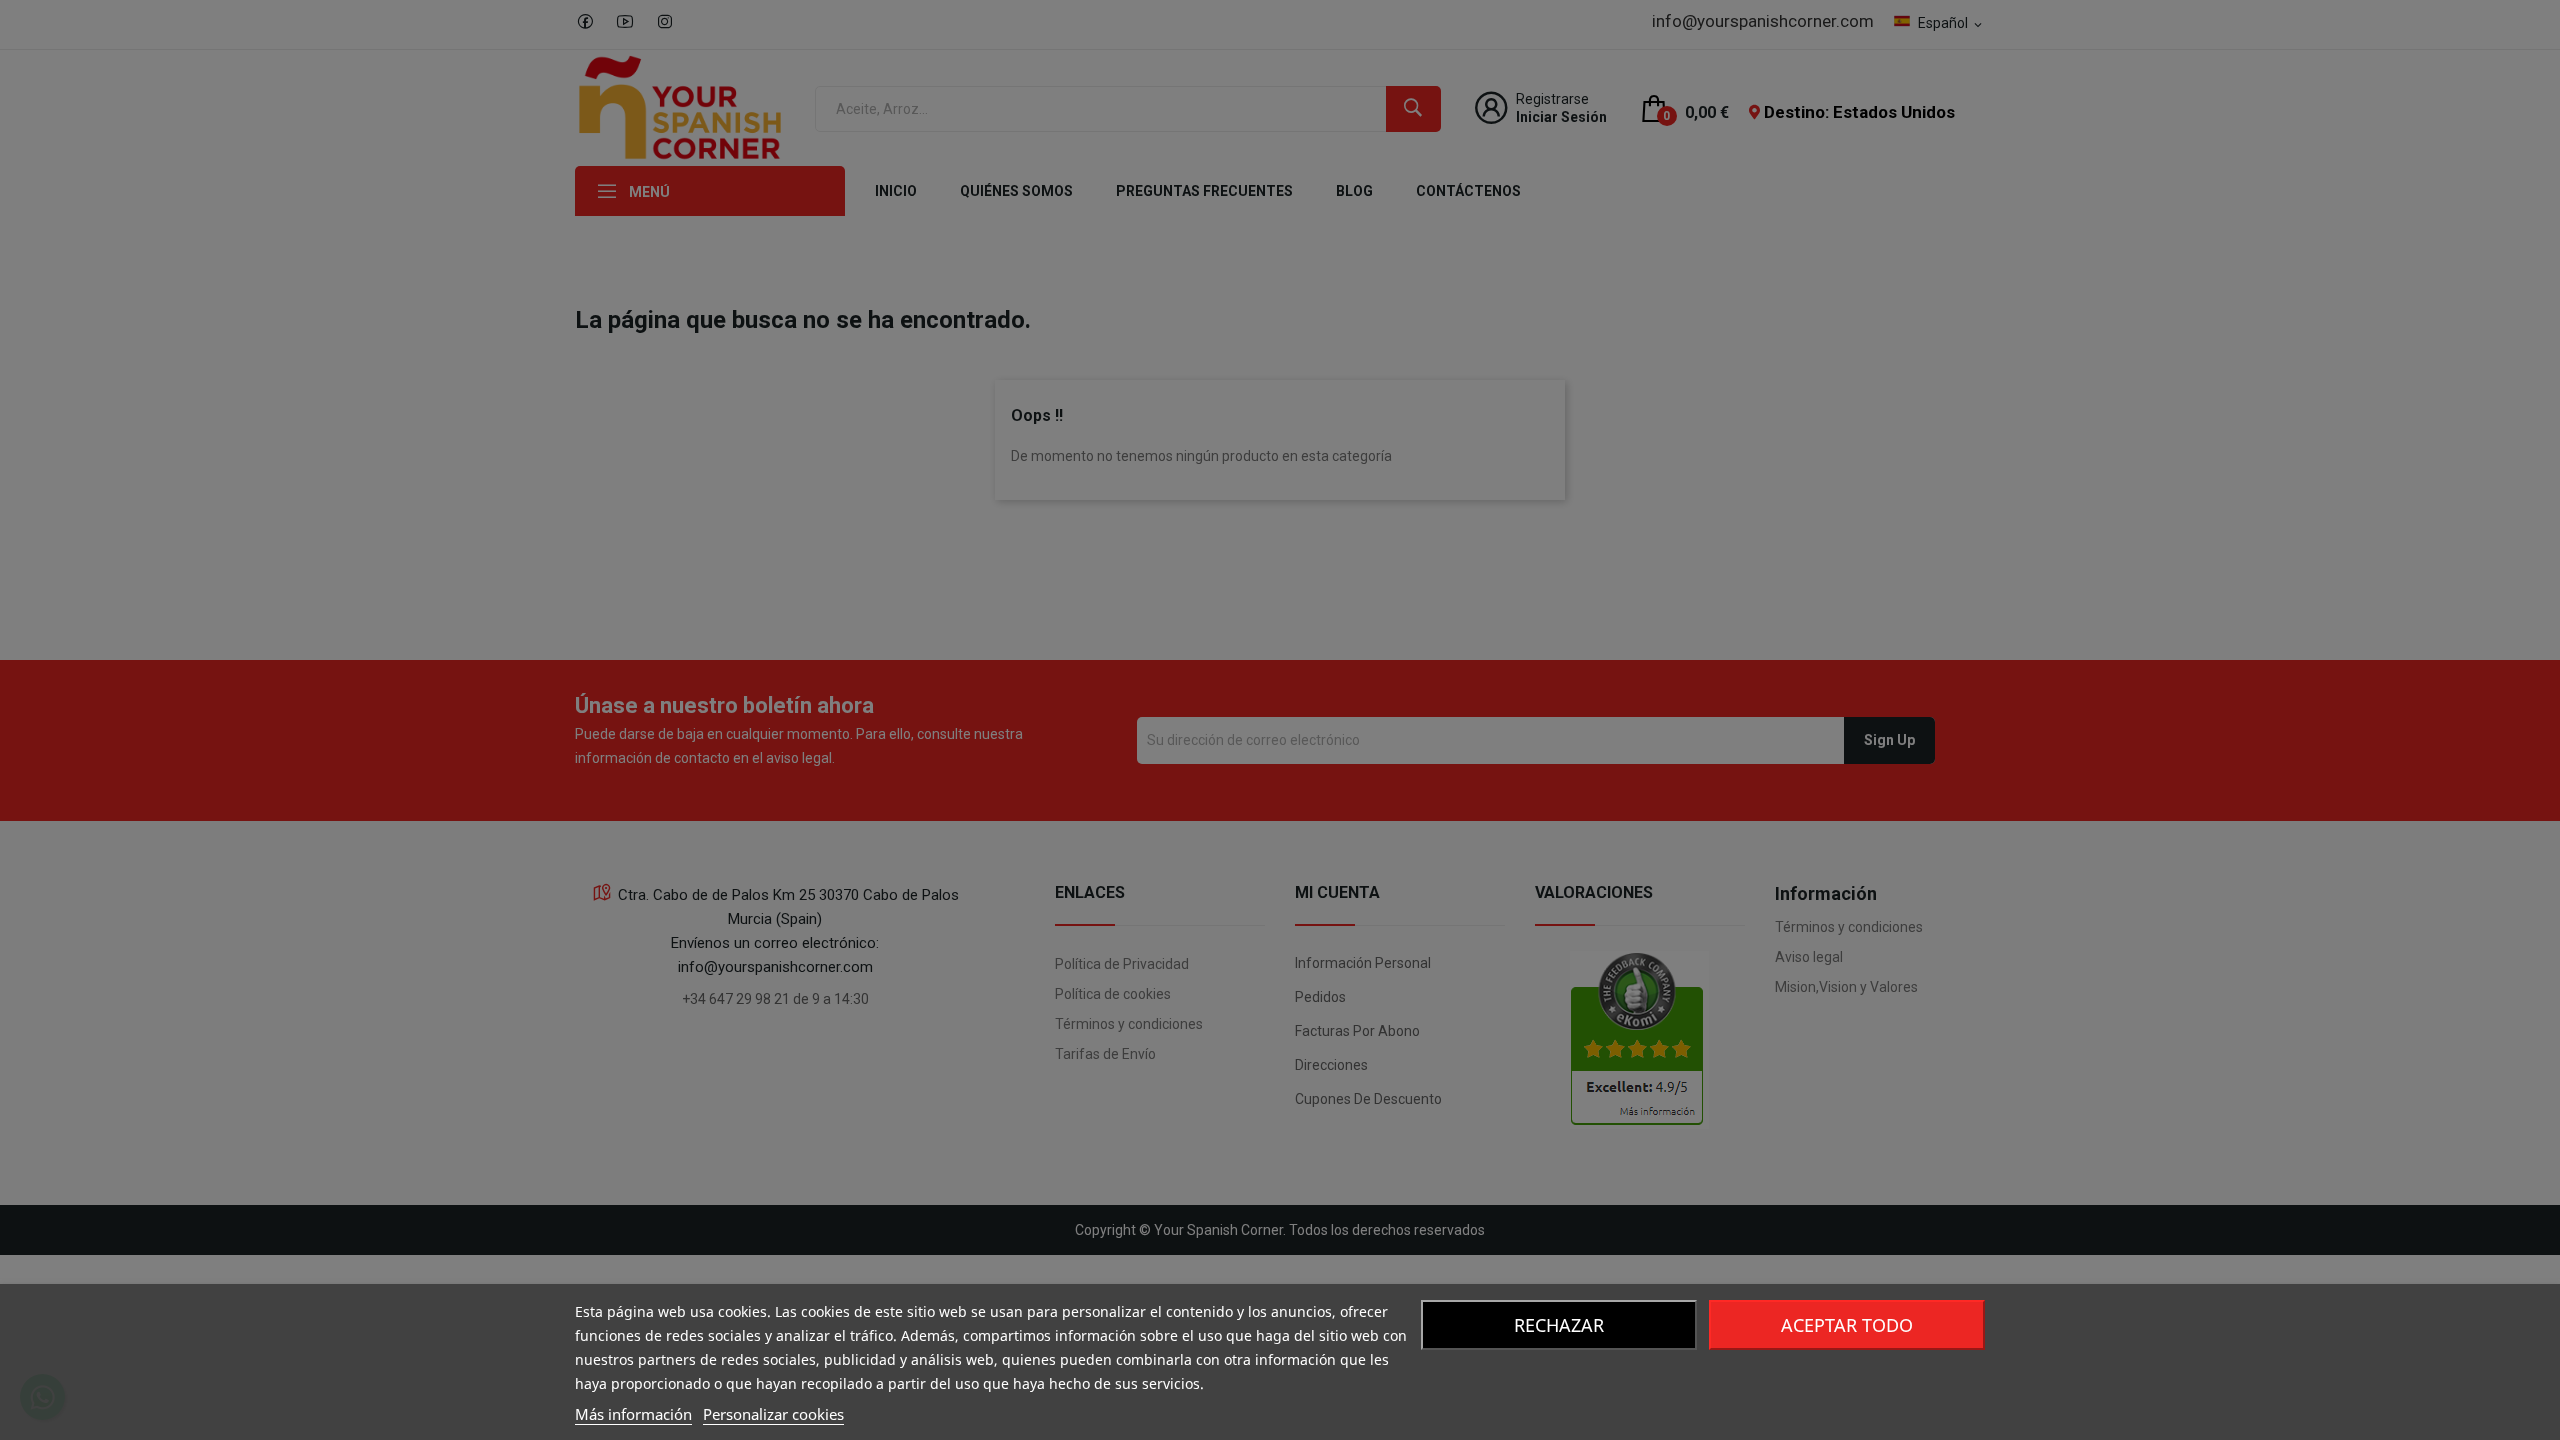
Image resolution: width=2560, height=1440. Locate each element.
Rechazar (1559, 1325)
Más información (633, 1414)
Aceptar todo (1847, 1325)
